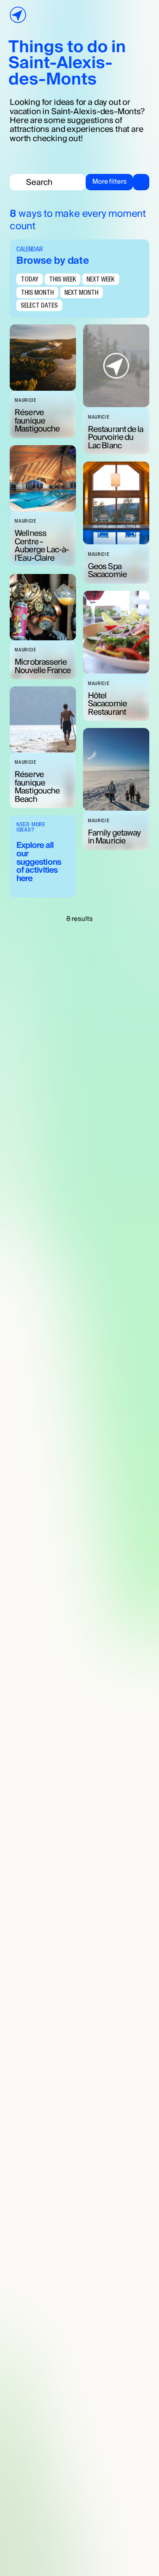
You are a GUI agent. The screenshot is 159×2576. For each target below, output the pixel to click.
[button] (117, 182)
